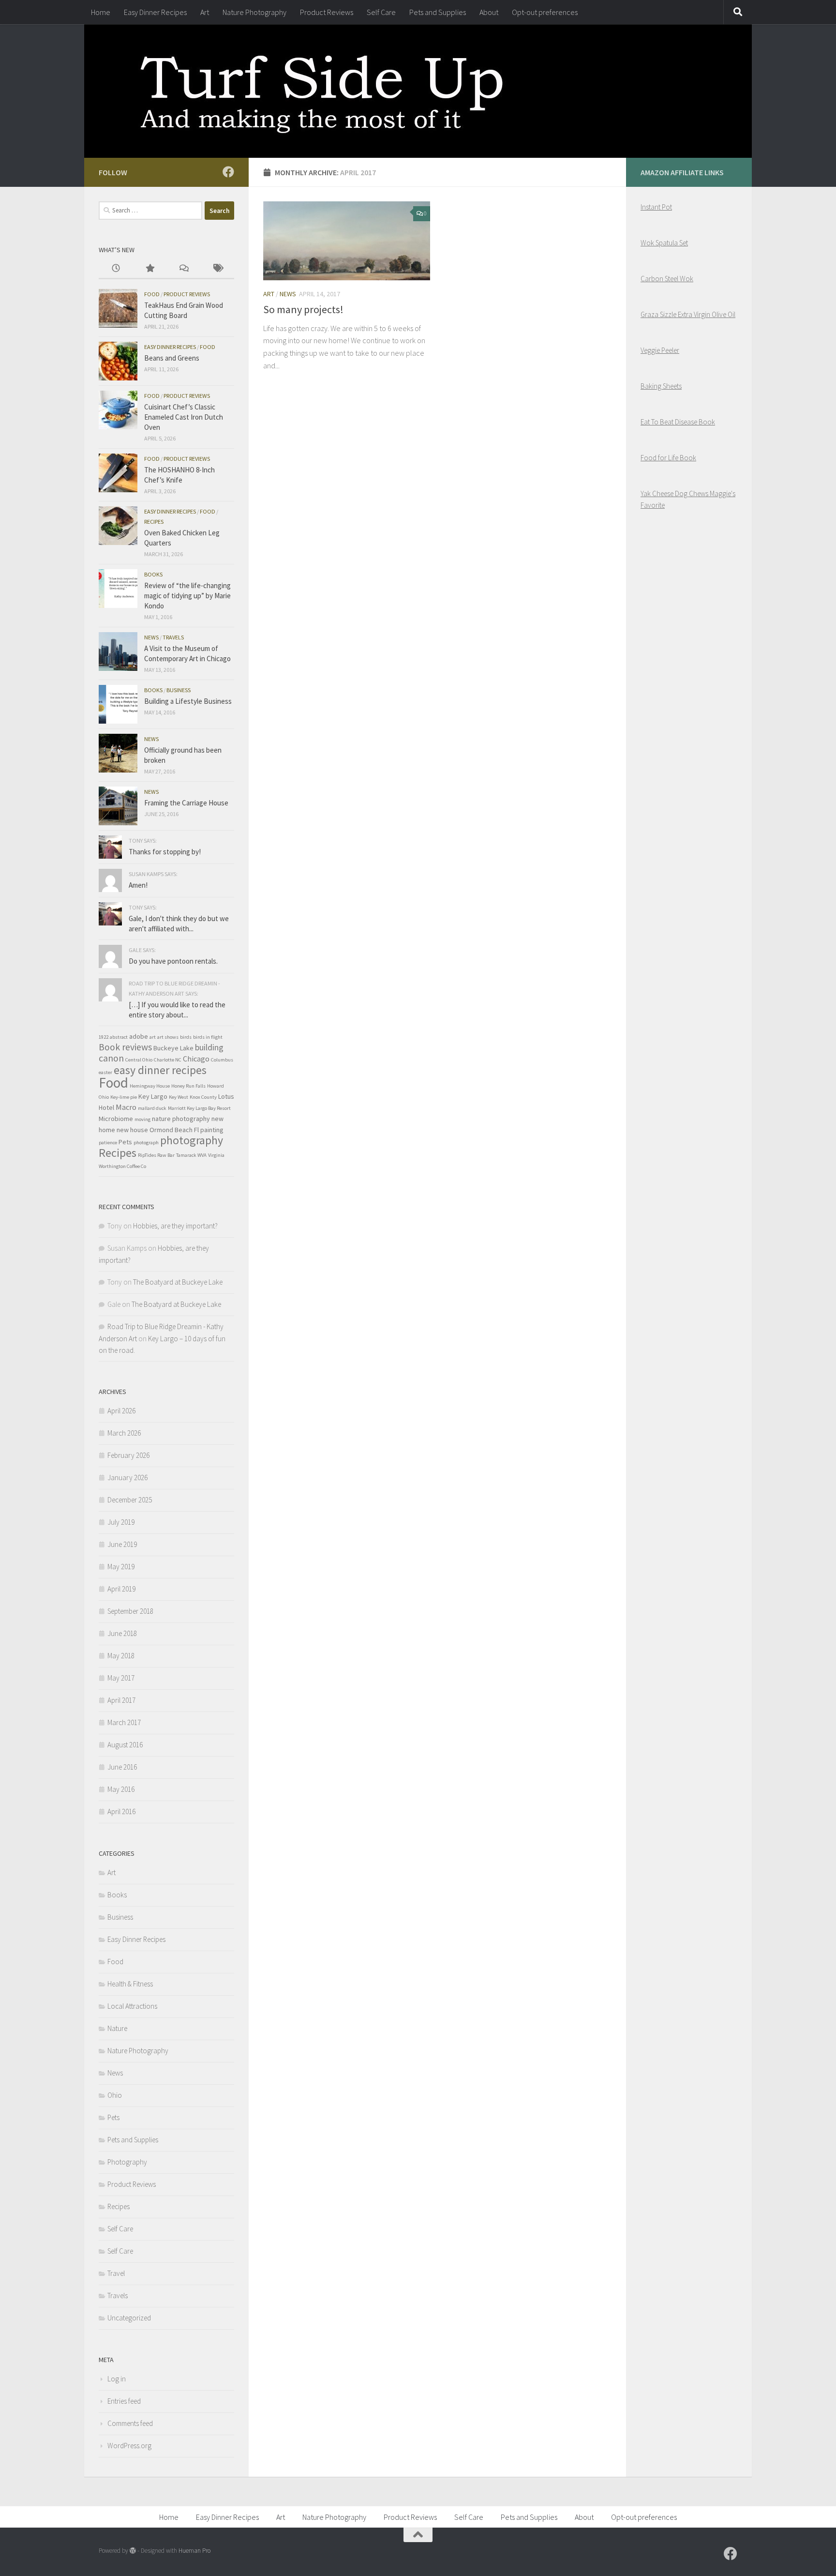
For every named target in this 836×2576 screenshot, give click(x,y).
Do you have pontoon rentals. (173, 961)
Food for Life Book (668, 458)
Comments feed (130, 2423)
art (153, 1037)
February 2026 (128, 1455)
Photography (127, 2162)
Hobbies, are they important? (175, 1226)
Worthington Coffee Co (122, 1166)
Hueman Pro (194, 2551)
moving (142, 1119)
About (489, 12)
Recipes (154, 522)
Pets (125, 1142)
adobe (139, 1036)
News (288, 294)
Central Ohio (139, 1060)
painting (212, 1130)
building (209, 1047)
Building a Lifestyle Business (188, 701)
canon (111, 1058)
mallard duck (152, 1108)
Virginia (216, 1155)
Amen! (138, 885)
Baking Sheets (661, 386)
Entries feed (124, 2401)
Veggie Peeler (660, 350)
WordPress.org (129, 2446)
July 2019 (121, 1522)
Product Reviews (327, 12)
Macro (126, 1107)
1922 (104, 1037)
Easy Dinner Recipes (155, 12)
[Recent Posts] (116, 269)
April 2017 (121, 1700)
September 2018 (130, 1611)
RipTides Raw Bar (156, 1155)
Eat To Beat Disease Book (678, 422)
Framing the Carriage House (186, 803)
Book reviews (125, 1047)
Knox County (203, 1097)
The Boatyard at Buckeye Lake (178, 1282)
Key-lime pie (124, 1097)
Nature (117, 2028)
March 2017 (124, 1722)
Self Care (381, 12)
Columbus (222, 1060)
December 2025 (130, 1500)
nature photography (181, 1119)
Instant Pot (656, 207)
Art (205, 12)
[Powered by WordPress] (133, 2551)
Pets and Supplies (438, 12)
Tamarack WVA (191, 1155)
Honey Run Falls (188, 1086)
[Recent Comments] (183, 269)
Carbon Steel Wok (667, 279)
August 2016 (125, 1745)
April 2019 (121, 1589)
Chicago (196, 1059)
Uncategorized (129, 2318)
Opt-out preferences (545, 12)
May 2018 (121, 1656)
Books (153, 574)
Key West (179, 1097)
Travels (173, 637)
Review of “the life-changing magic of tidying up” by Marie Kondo (187, 596)
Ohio (115, 2095)
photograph (146, 1143)
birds (186, 1037)
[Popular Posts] (149, 269)
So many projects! (303, 309)
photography (192, 1140)
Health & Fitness (130, 1984)
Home (101, 12)
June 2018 (122, 1633)
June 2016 (122, 1767)
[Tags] (217, 269)
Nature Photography (254, 12)
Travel (116, 2273)
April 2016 (121, 1811)
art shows (168, 1037)
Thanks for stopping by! (165, 852)
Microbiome (116, 1119)
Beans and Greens (172, 358)
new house (132, 1130)
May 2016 (121, 1789)
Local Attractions (132, 2006)
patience (108, 1143)
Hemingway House (150, 1086)
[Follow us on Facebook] (228, 172)
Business (179, 690)
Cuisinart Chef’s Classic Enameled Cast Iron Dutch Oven (184, 417)
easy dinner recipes (160, 1070)
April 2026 (121, 1411)
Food (152, 294)
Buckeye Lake (173, 1048)
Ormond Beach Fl (174, 1130)
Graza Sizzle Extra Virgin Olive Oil (688, 314)
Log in (117, 2379)
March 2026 (124, 1433)
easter (105, 1072)
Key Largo (153, 1096)
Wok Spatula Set (664, 243)
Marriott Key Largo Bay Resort (199, 1108)
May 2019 (121, 1567)
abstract (119, 1037)
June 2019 (122, 1544)
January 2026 (127, 1477)
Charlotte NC (168, 1060)
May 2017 (121, 1678)
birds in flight (208, 1037)
